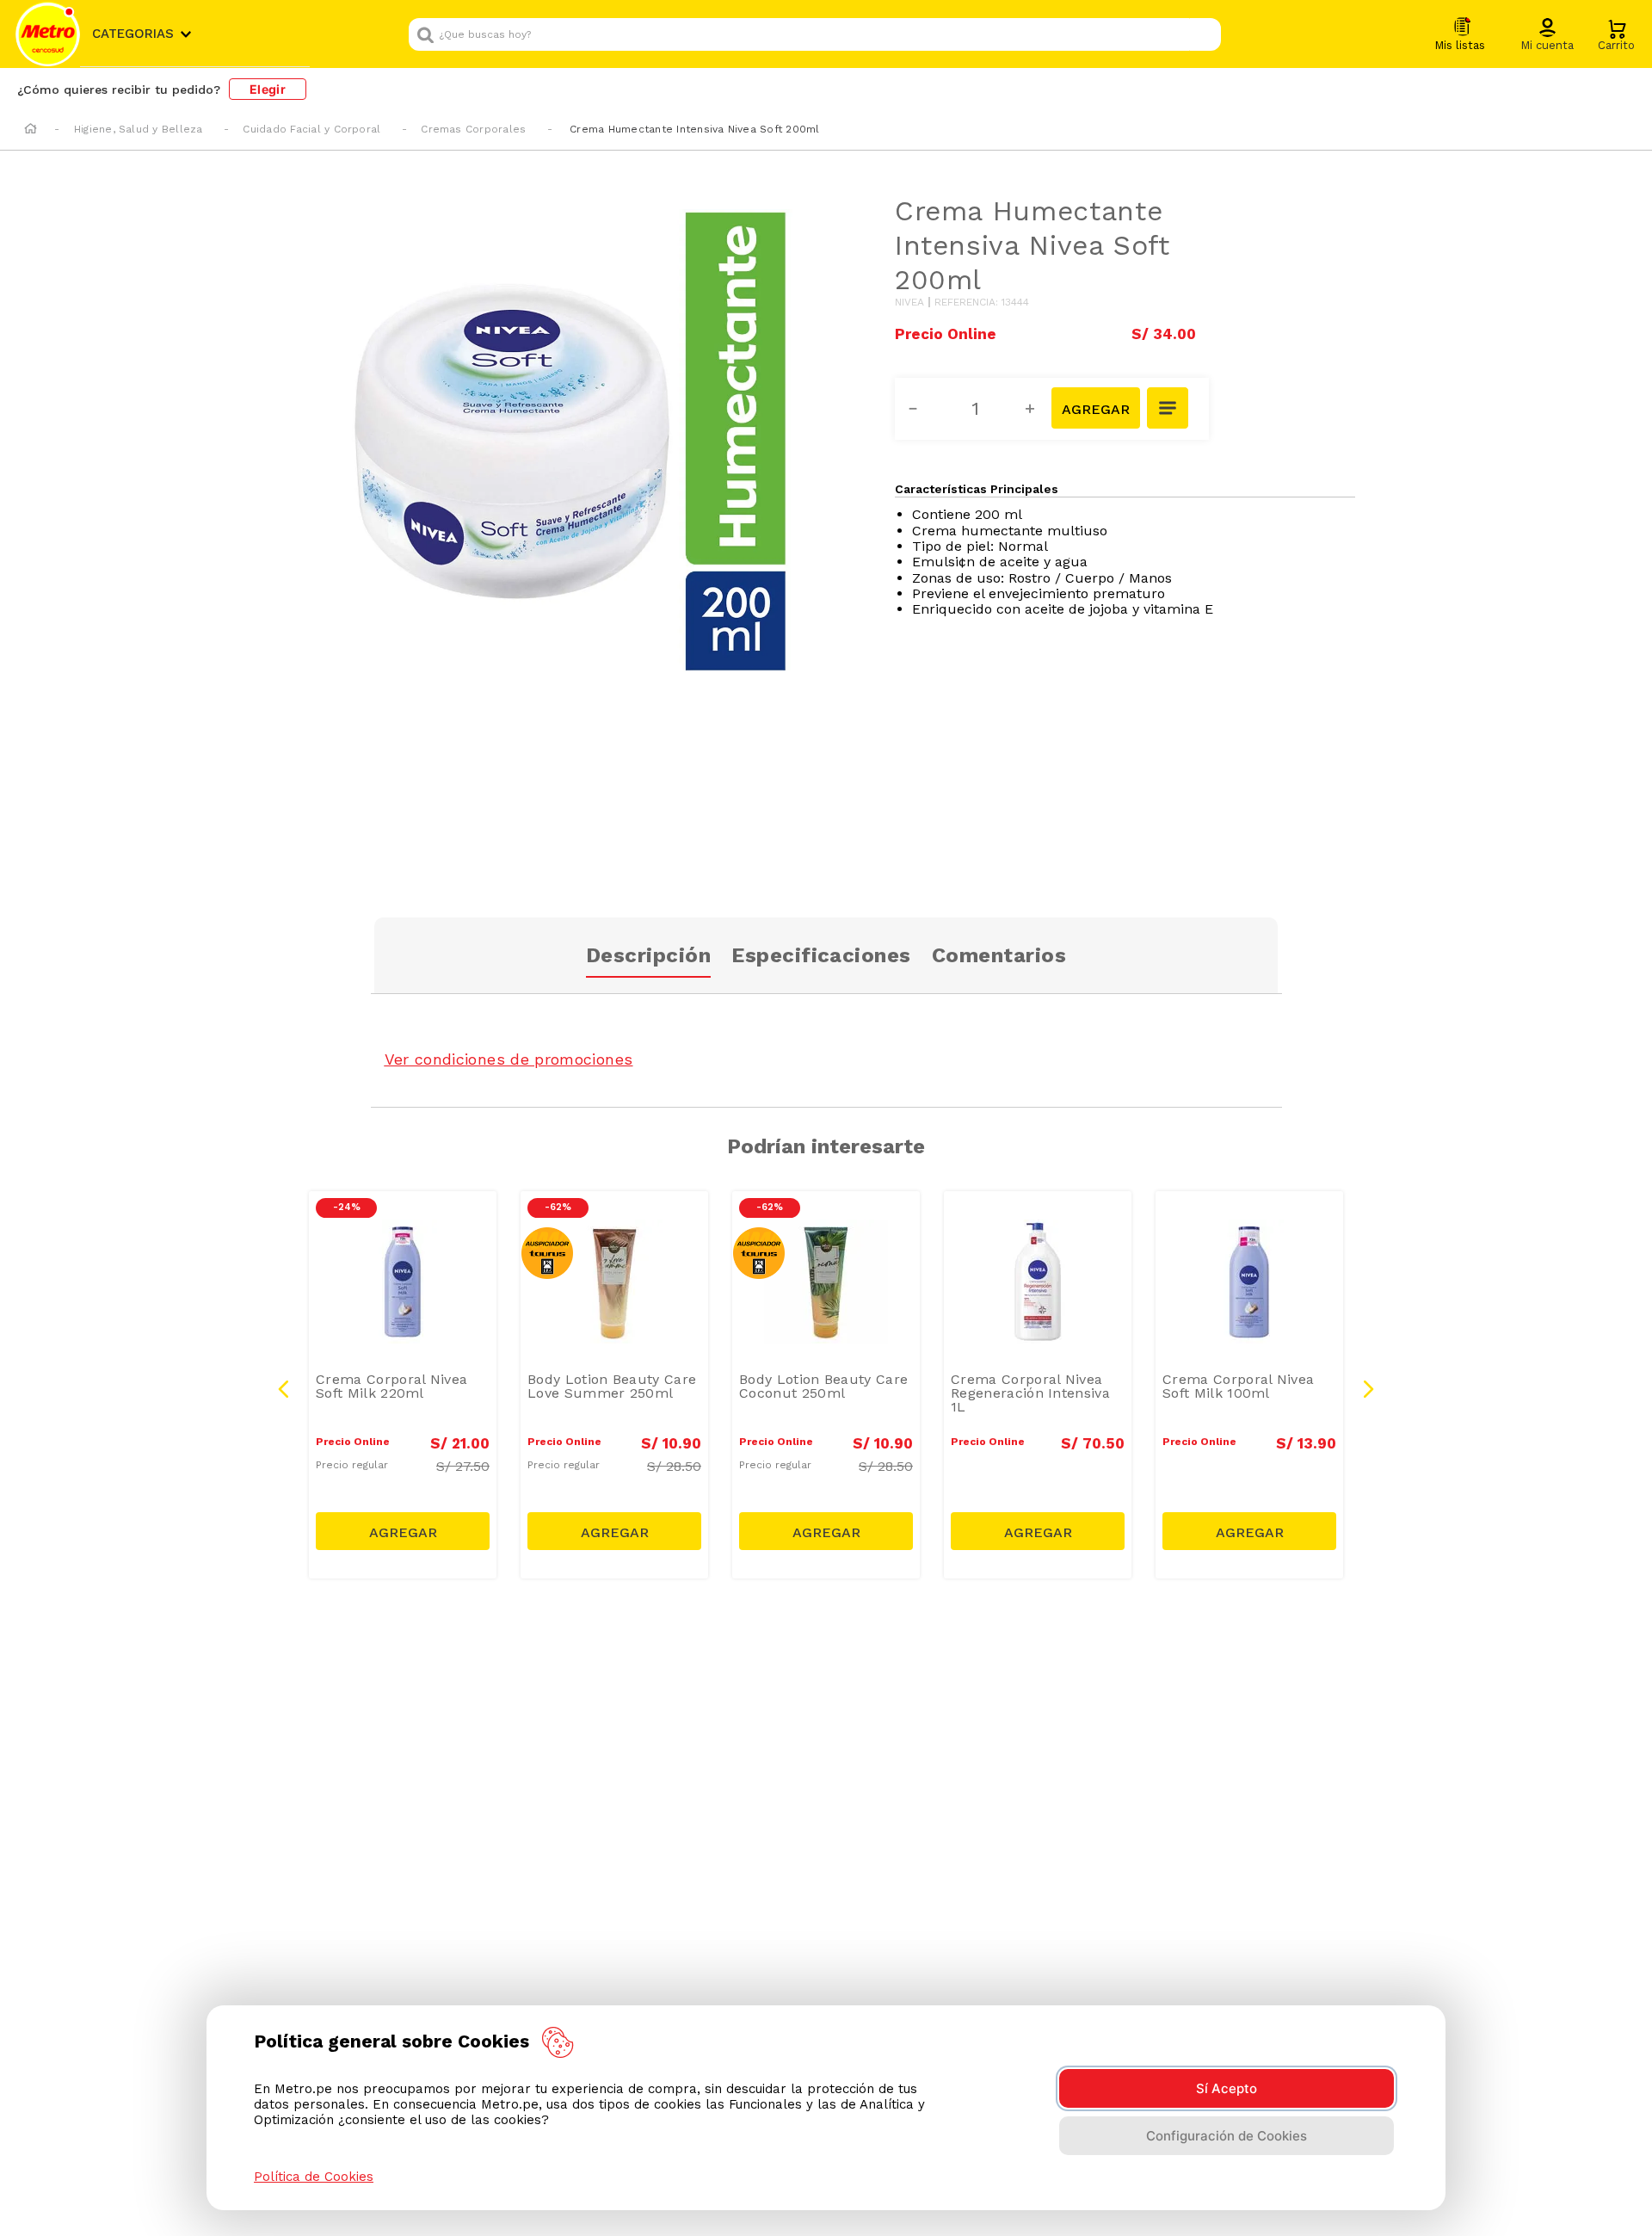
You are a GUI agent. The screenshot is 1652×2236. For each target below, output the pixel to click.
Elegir (268, 89)
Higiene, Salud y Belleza (139, 129)
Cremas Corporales (473, 129)
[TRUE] (403, 1531)
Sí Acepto (1227, 2088)
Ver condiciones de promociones (509, 1059)
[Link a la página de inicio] (31, 130)
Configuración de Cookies (1227, 2136)
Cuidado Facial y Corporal (311, 129)
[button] (1547, 35)
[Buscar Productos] (1204, 34)
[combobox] (815, 34)
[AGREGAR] (1095, 408)
